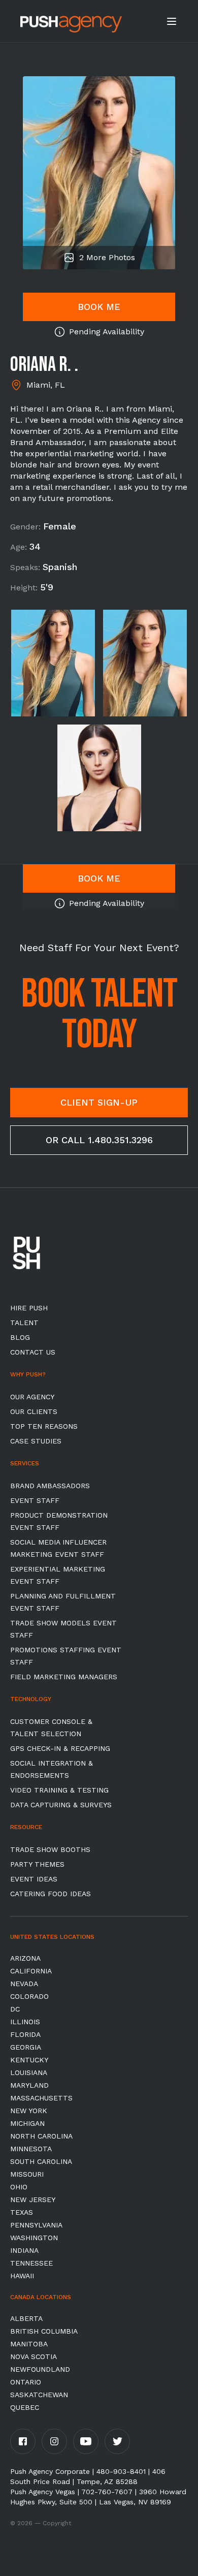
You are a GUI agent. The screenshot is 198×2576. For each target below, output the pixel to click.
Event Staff (35, 1500)
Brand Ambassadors (50, 1486)
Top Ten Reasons (44, 1426)
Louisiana (29, 2072)
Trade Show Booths (50, 1849)
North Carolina (41, 2136)
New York (29, 2111)
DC (15, 2009)
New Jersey (33, 2200)
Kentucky (29, 2060)
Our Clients (34, 1411)
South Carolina (41, 2161)
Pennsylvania (36, 2225)
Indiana (24, 2250)
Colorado (29, 1996)
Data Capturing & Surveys (61, 1805)
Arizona (25, 1958)
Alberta (26, 2318)
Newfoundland (40, 2369)
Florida (25, 2034)
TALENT (24, 1323)
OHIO (19, 2187)
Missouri (27, 2174)
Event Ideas (34, 1879)
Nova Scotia (34, 2357)
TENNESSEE (31, 2263)
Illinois (25, 2022)
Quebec (25, 2407)
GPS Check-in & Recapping (60, 1748)
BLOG (20, 1337)
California (31, 1971)
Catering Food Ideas (51, 1894)
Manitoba (29, 2344)
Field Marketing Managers (64, 1677)
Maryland (29, 2085)
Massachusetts (41, 2098)
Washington (34, 2238)
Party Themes (37, 1864)
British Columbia (44, 2331)
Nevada (24, 1984)
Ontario (26, 2382)
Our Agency (32, 1397)
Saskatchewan (39, 2395)
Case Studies (36, 1441)
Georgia (26, 2047)
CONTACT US (33, 1352)
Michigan (27, 2123)
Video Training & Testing (59, 1790)
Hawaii (22, 2276)
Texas (22, 2212)
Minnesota (31, 2149)
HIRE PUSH (29, 1308)
